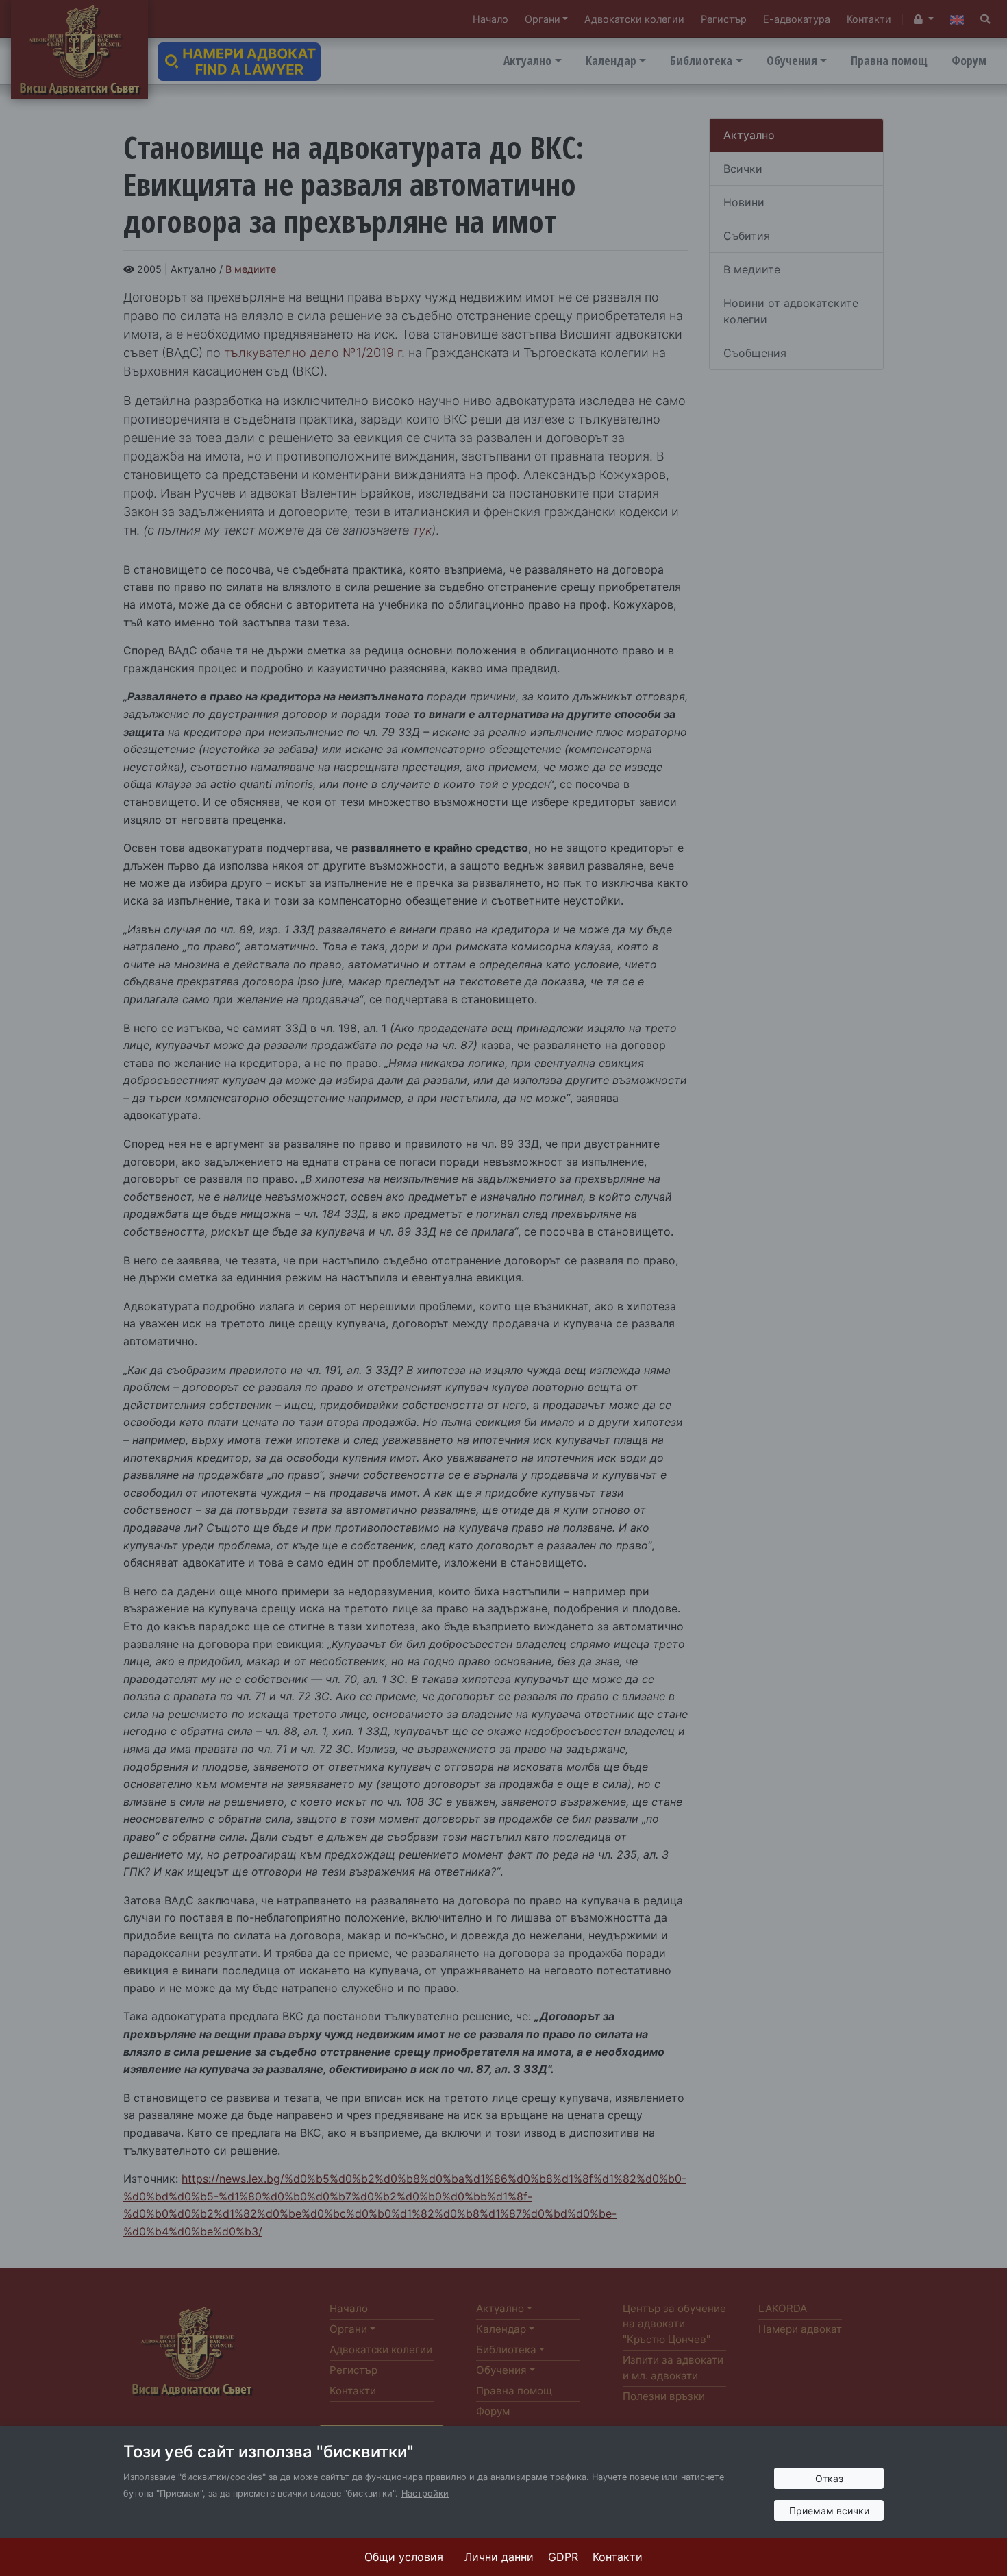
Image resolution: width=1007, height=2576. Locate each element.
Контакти (618, 2557)
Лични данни (499, 2557)
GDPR (563, 2557)
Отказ (829, 2478)
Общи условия (404, 2557)
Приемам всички (829, 2511)
